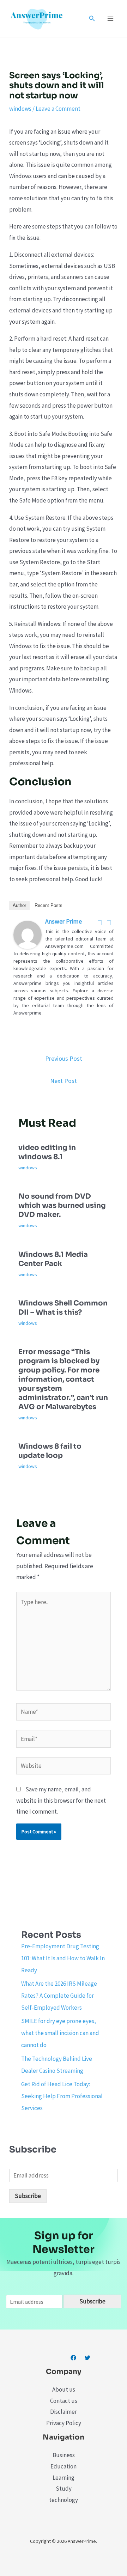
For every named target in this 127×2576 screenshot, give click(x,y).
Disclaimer (64, 2412)
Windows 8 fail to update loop (50, 1451)
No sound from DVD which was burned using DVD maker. (62, 1205)
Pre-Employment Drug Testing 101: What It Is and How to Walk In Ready (63, 1958)
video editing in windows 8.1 (47, 1152)
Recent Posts (49, 905)
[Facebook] (100, 923)
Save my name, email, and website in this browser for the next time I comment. (61, 1800)
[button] (92, 19)
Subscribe (28, 2196)
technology (64, 2500)
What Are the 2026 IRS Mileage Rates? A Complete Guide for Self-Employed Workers (59, 1996)
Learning (64, 2478)
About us (64, 2389)
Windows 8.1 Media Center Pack (53, 1259)
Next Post (64, 1081)
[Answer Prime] (28, 934)
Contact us (64, 2401)
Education (64, 2466)
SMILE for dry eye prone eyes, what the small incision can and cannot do (60, 2033)
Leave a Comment (58, 109)
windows (20, 109)
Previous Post (64, 1058)
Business (64, 2455)
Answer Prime (64, 921)
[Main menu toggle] (111, 19)
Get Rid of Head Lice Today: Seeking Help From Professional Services (62, 2096)
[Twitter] (109, 923)
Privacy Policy (64, 2423)
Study (64, 2489)
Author (19, 905)
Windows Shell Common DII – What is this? (63, 1308)
